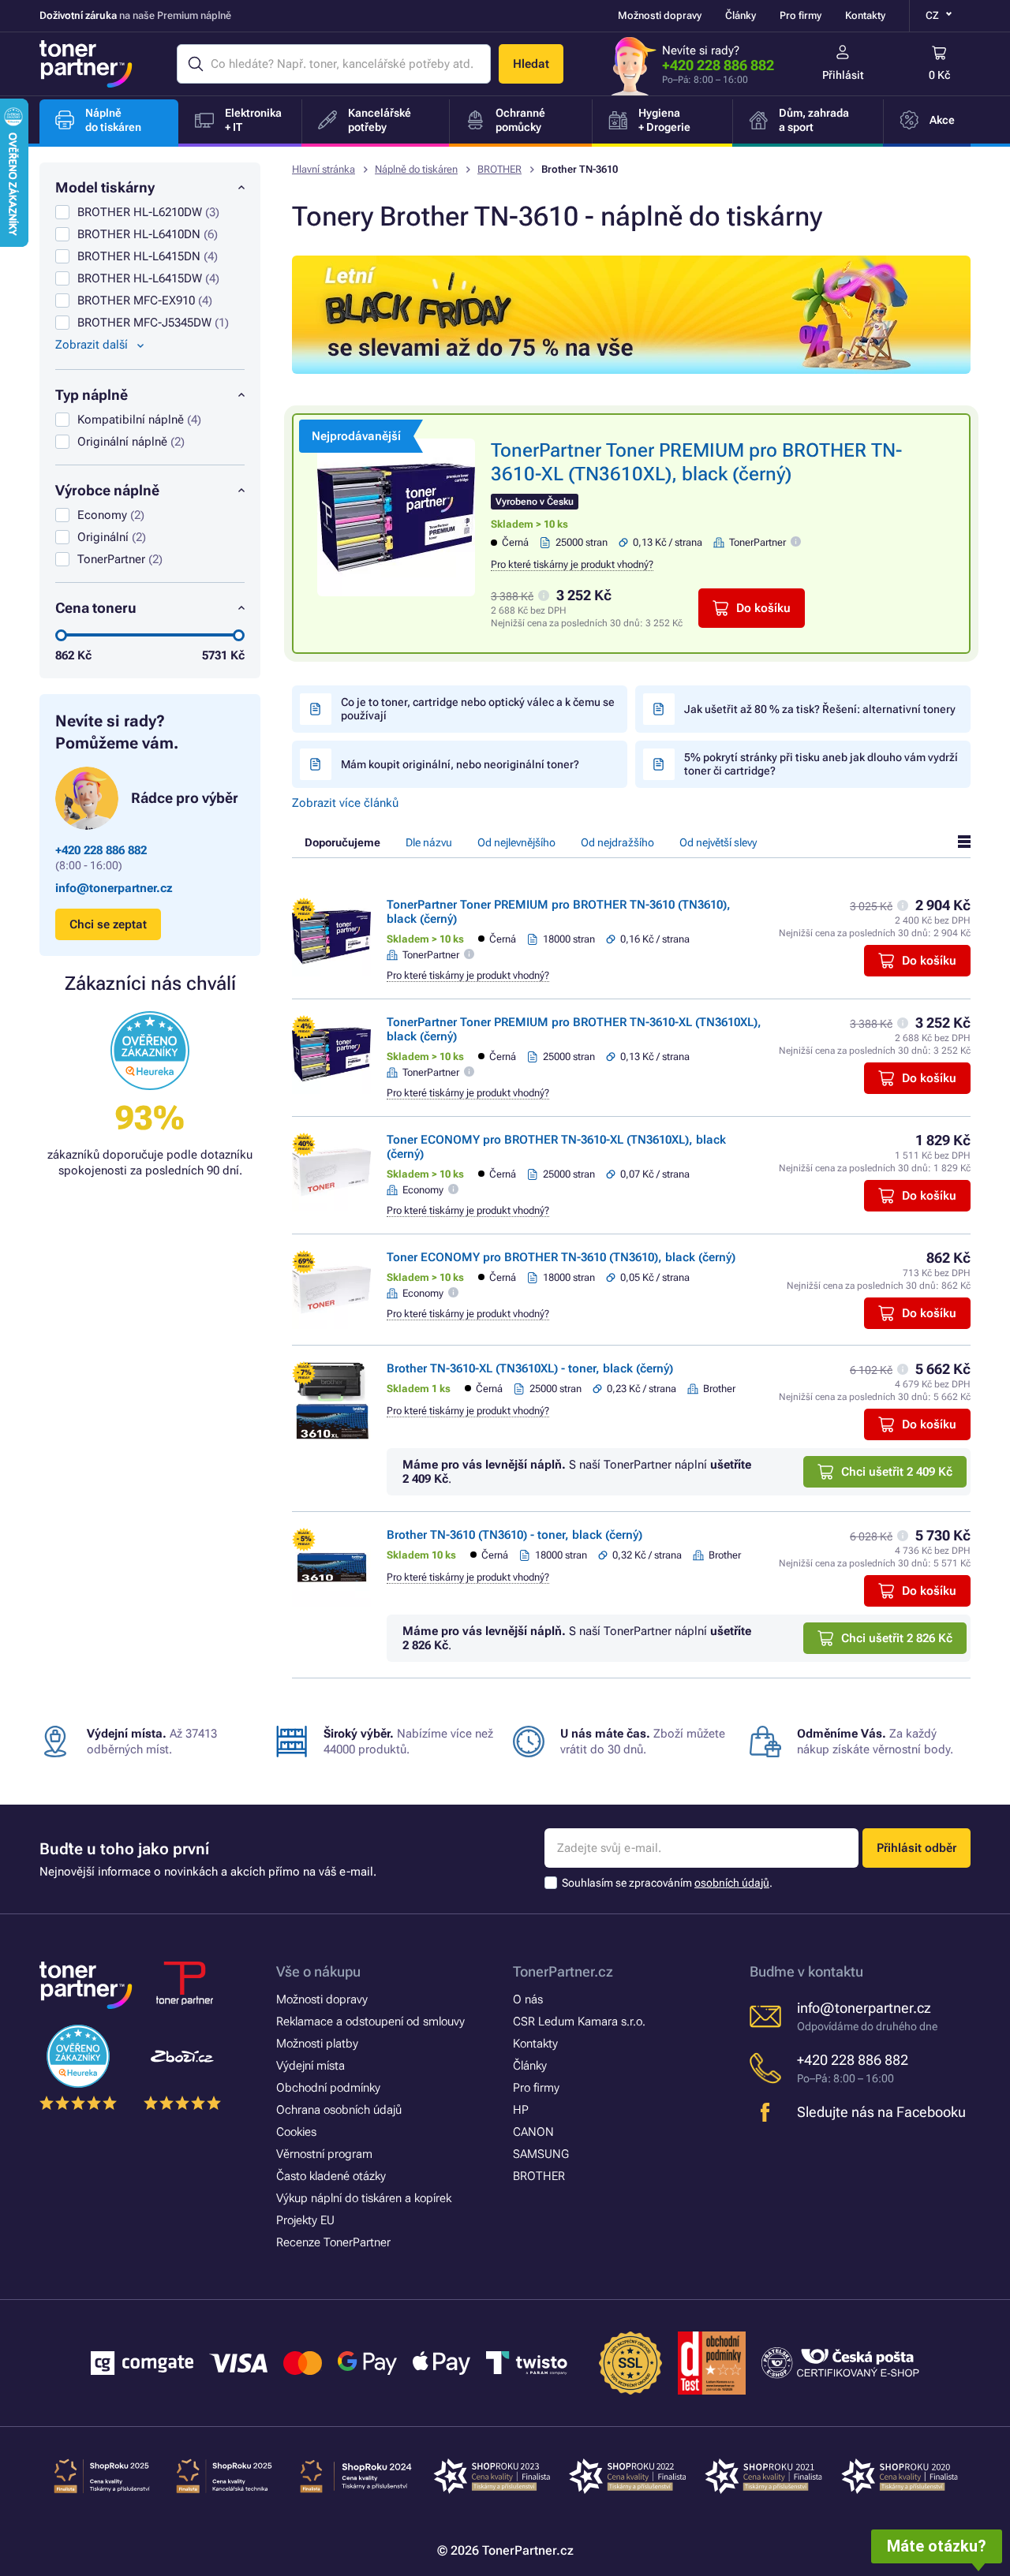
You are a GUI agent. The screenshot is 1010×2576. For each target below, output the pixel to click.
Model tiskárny (105, 187)
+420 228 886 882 (718, 65)
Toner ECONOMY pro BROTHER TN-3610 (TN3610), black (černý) (561, 1257)
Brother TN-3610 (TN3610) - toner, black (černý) (514, 1535)
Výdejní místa (310, 2066)
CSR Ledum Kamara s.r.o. (579, 2022)
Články (741, 15)
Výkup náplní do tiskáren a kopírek (364, 2198)
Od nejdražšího (617, 842)
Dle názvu (429, 842)
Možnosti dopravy (660, 15)
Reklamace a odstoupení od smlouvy (370, 2022)
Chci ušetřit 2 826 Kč (897, 1638)
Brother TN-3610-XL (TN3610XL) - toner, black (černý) (530, 1368)
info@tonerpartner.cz (114, 888)
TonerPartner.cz (563, 1971)
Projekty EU (305, 2220)
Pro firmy (801, 15)
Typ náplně (92, 395)
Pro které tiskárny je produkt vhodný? (572, 564)
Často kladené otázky (331, 2176)
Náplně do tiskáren (416, 169)
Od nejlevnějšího (516, 842)
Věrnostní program (324, 2154)
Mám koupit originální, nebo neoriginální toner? (460, 764)
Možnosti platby (317, 2044)
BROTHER (499, 169)
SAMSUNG (541, 2154)
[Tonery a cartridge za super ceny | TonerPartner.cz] (86, 64)
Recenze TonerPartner (333, 2242)
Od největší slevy (718, 842)
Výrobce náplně (107, 490)
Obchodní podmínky (328, 2088)
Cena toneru (96, 608)
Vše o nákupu (318, 1971)
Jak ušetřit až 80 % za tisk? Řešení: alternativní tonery (820, 709)
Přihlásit (843, 75)
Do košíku (763, 608)
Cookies (296, 2132)
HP (521, 2110)
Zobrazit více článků (345, 803)
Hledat (531, 64)
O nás (528, 1999)
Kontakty (865, 15)
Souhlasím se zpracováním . (667, 1883)
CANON (533, 2132)
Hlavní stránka (324, 169)
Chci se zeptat (108, 924)
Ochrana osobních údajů (339, 2110)
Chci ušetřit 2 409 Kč (897, 1472)
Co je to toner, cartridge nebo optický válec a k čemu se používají (478, 709)
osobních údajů (732, 1883)
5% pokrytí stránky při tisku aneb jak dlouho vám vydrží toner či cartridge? (821, 764)
